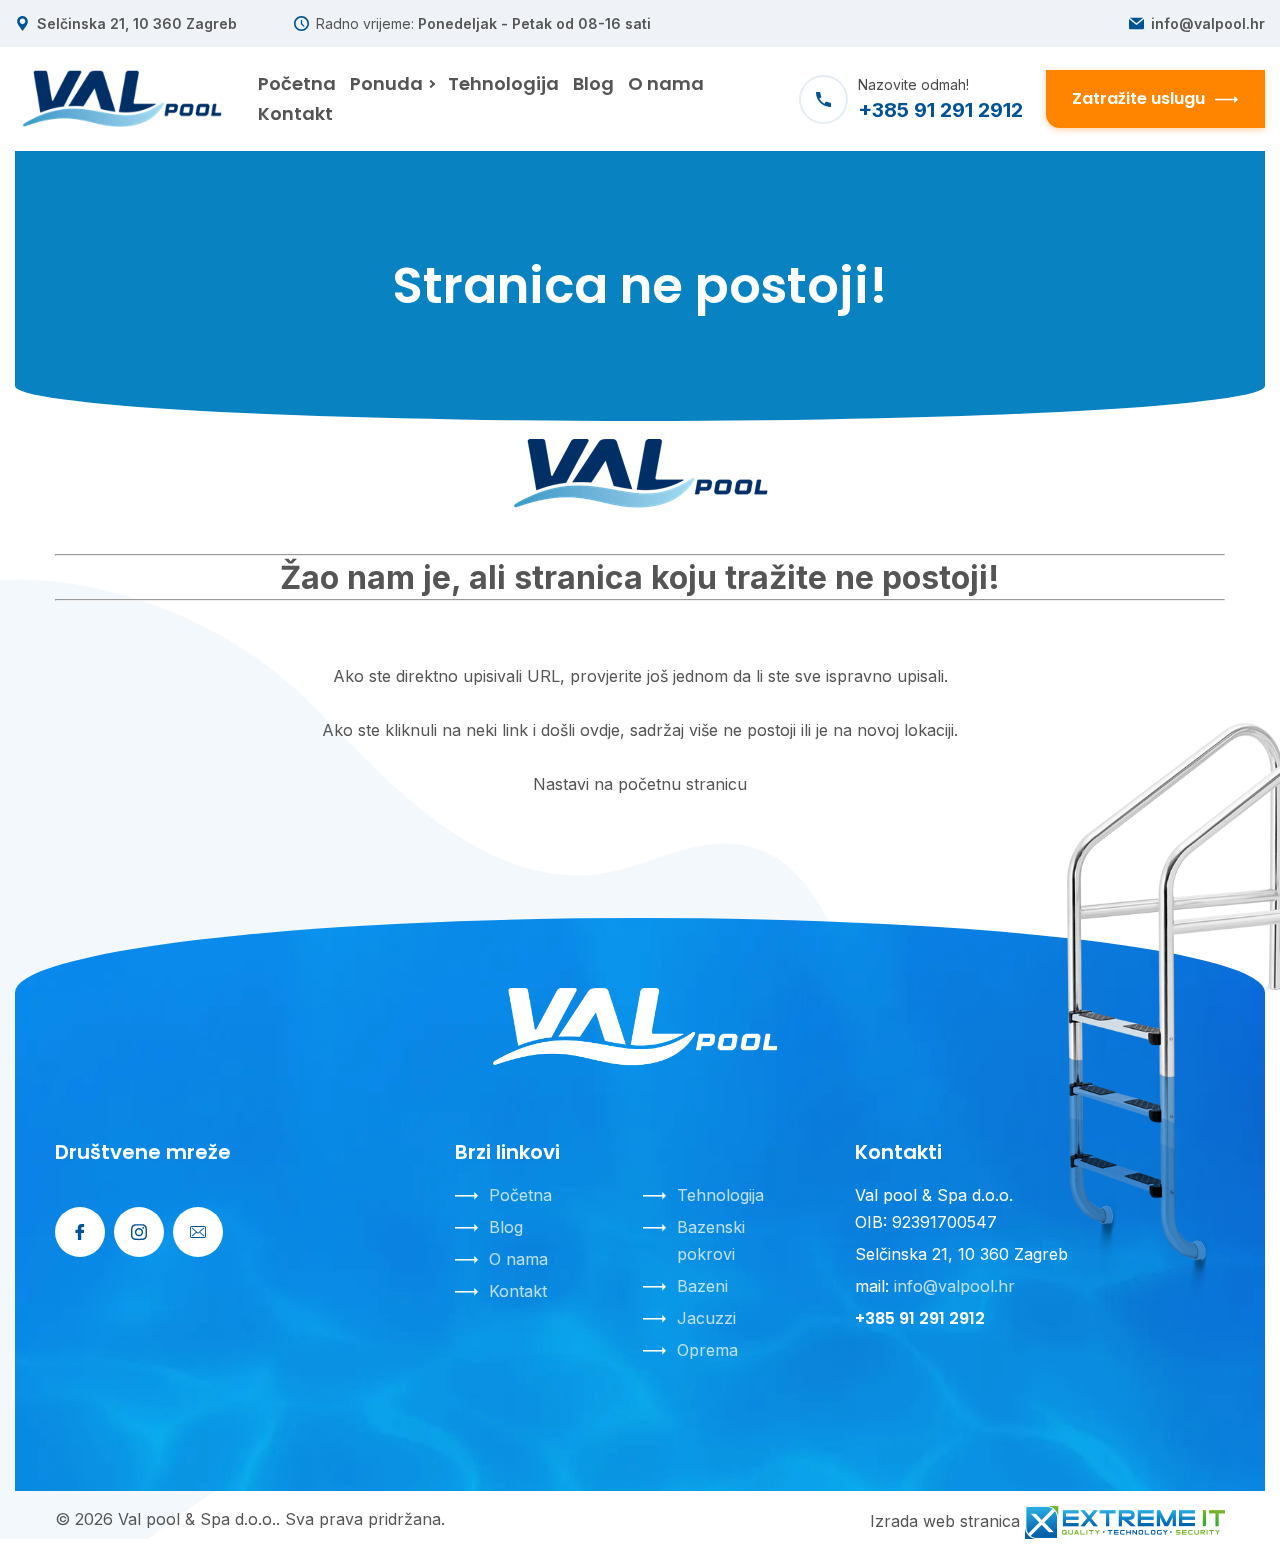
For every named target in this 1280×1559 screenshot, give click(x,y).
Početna (520, 1195)
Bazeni (702, 1286)
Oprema (707, 1350)
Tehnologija (720, 1195)
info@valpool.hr (1208, 24)
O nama (518, 1259)
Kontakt (518, 1291)
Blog (506, 1227)
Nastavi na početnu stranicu (640, 784)
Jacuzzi (706, 1318)
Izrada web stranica (945, 1521)
